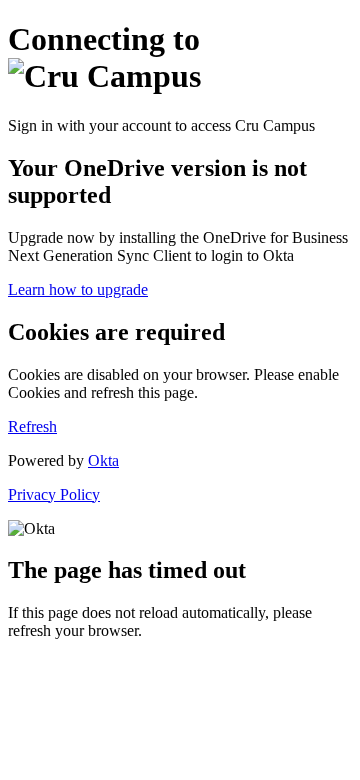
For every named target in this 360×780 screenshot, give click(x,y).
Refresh (32, 426)
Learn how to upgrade (78, 289)
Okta (103, 460)
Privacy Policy (54, 494)
